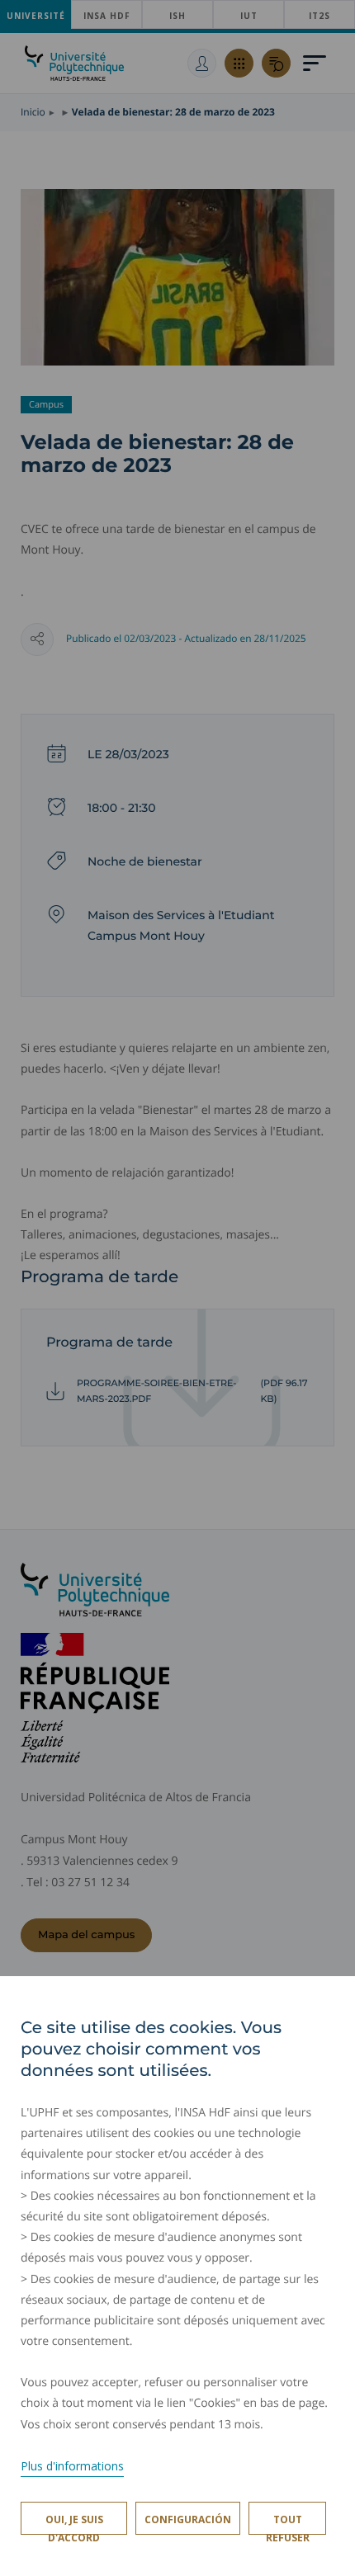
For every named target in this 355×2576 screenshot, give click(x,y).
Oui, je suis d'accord (74, 2524)
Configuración (188, 2519)
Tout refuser (288, 2524)
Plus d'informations (72, 2466)
